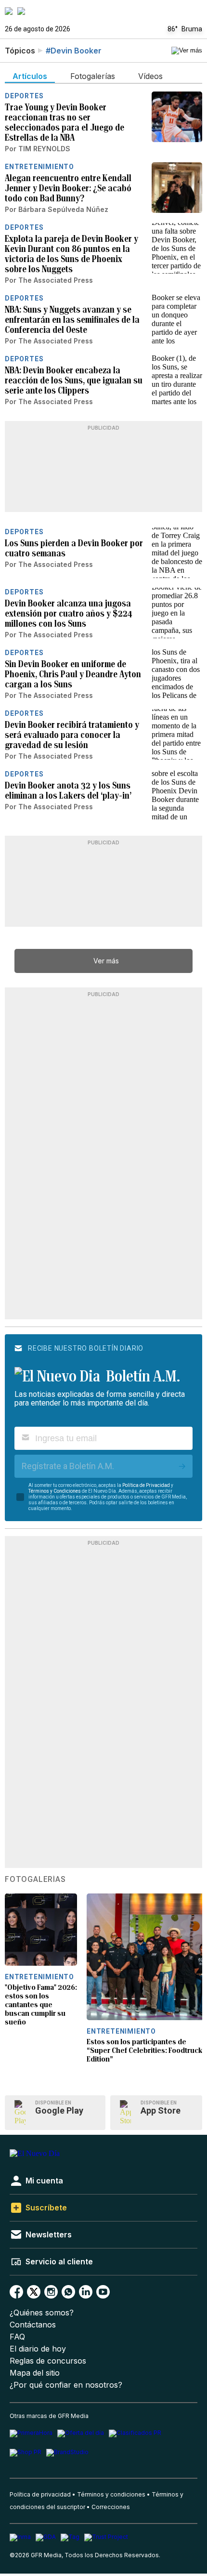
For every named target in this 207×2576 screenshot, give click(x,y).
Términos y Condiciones (55, 1491)
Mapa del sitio (35, 2373)
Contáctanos (33, 2325)
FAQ (17, 2337)
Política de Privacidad (146, 1485)
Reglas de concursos (48, 2361)
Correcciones (111, 2507)
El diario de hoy (38, 2349)
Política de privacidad (40, 2494)
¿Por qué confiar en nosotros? (66, 2385)
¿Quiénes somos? (42, 2313)
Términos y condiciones (111, 2494)
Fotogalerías (35, 1879)
